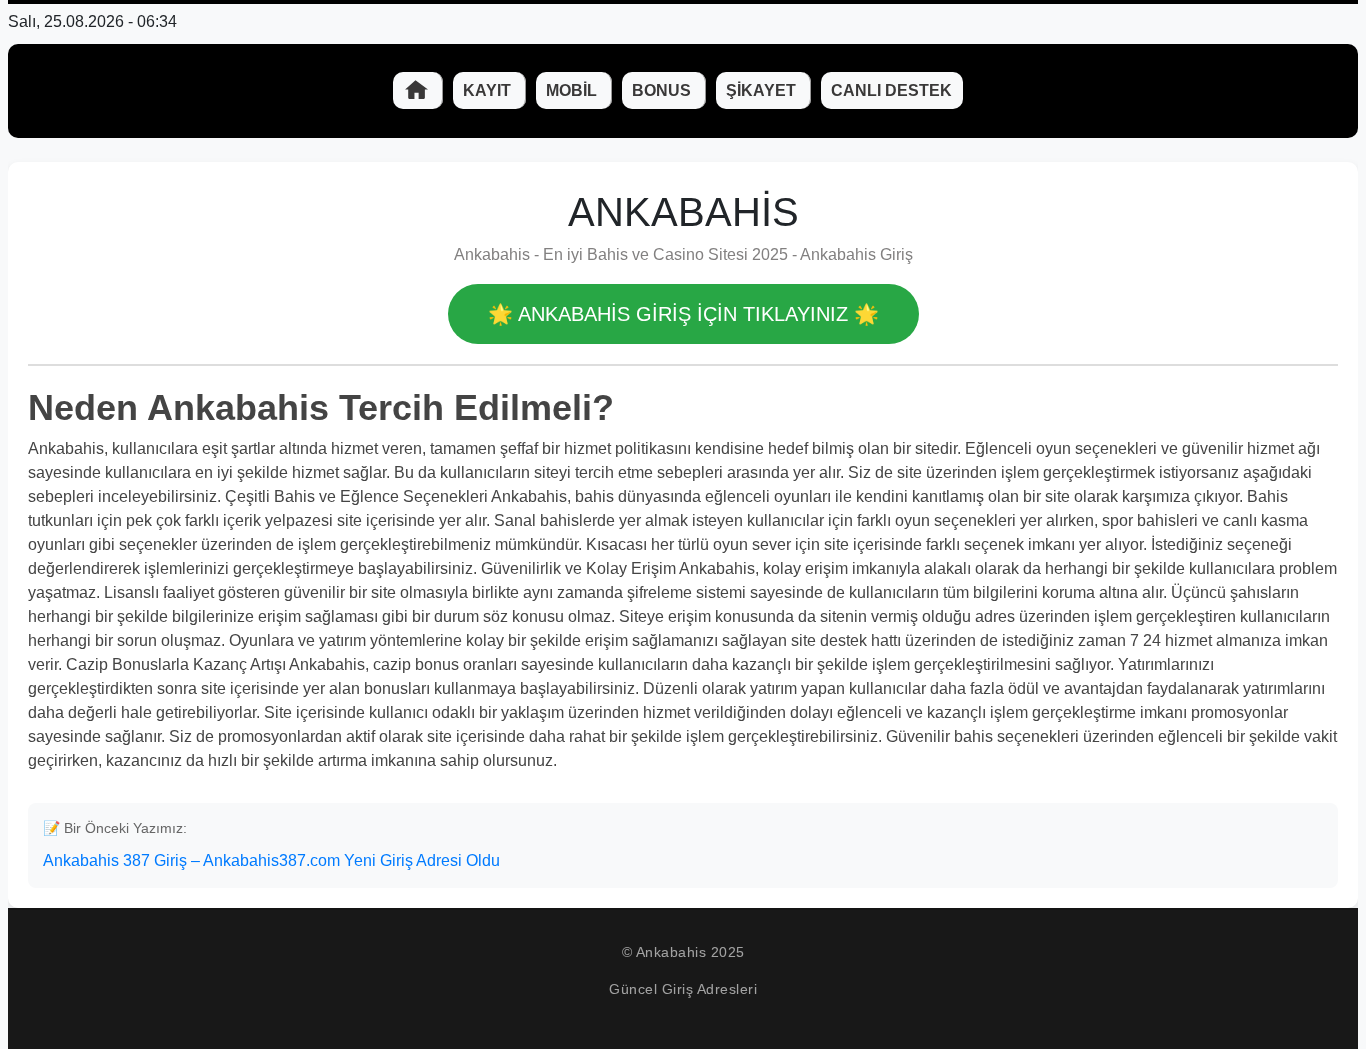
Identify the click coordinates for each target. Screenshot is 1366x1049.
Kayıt (489, 90)
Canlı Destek (891, 90)
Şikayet (763, 90)
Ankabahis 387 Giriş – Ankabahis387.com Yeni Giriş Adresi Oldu (271, 860)
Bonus (663, 90)
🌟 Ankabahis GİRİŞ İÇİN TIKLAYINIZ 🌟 (683, 314)
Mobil (573, 90)
